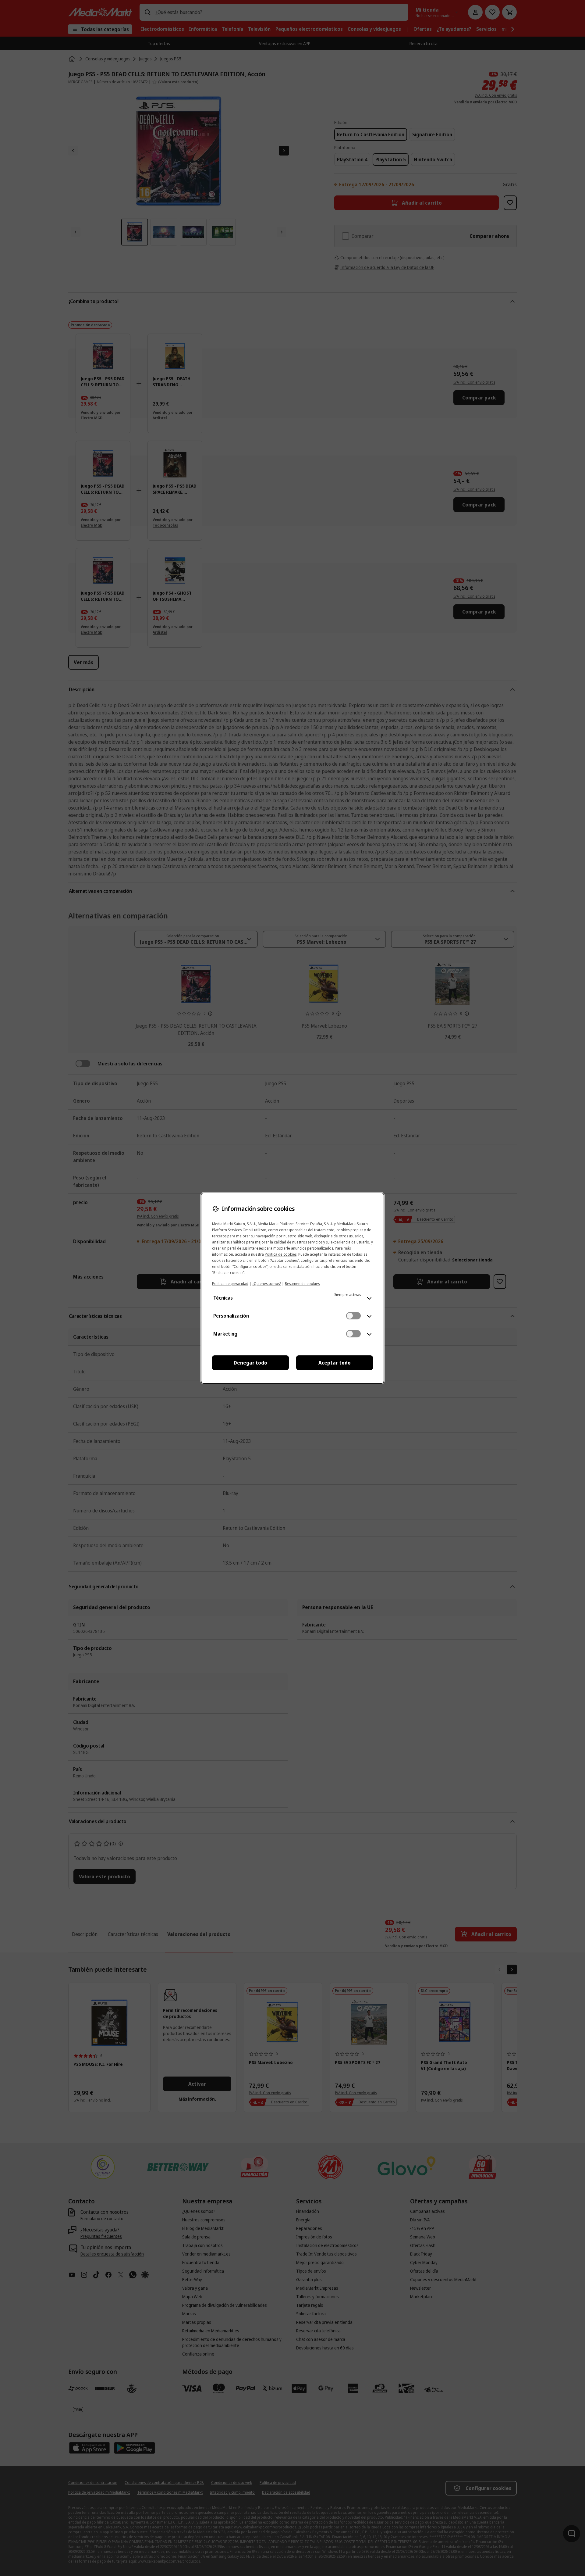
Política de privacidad (230, 1284)
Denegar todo (250, 1363)
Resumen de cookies (302, 1284)
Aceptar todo (335, 1363)
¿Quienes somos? (267, 1284)
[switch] (353, 1316)
